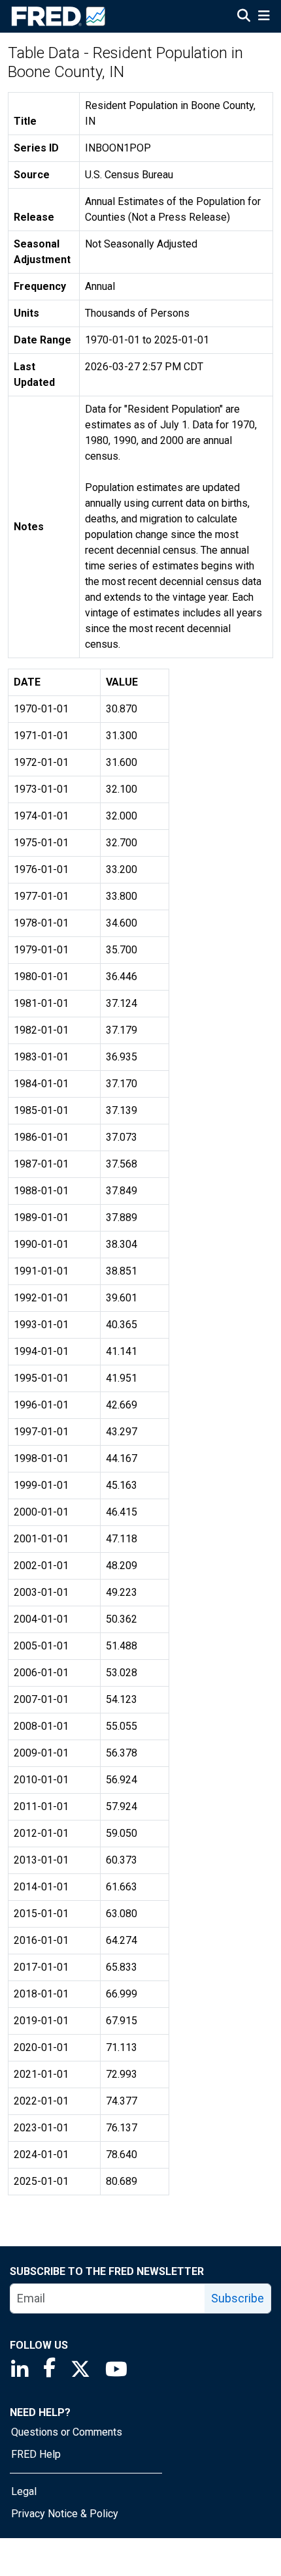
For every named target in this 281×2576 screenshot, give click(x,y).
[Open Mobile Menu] (264, 17)
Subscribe (238, 2298)
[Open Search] (244, 17)
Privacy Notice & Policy (65, 2514)
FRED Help (36, 2454)
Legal (24, 2491)
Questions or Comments (67, 2432)
